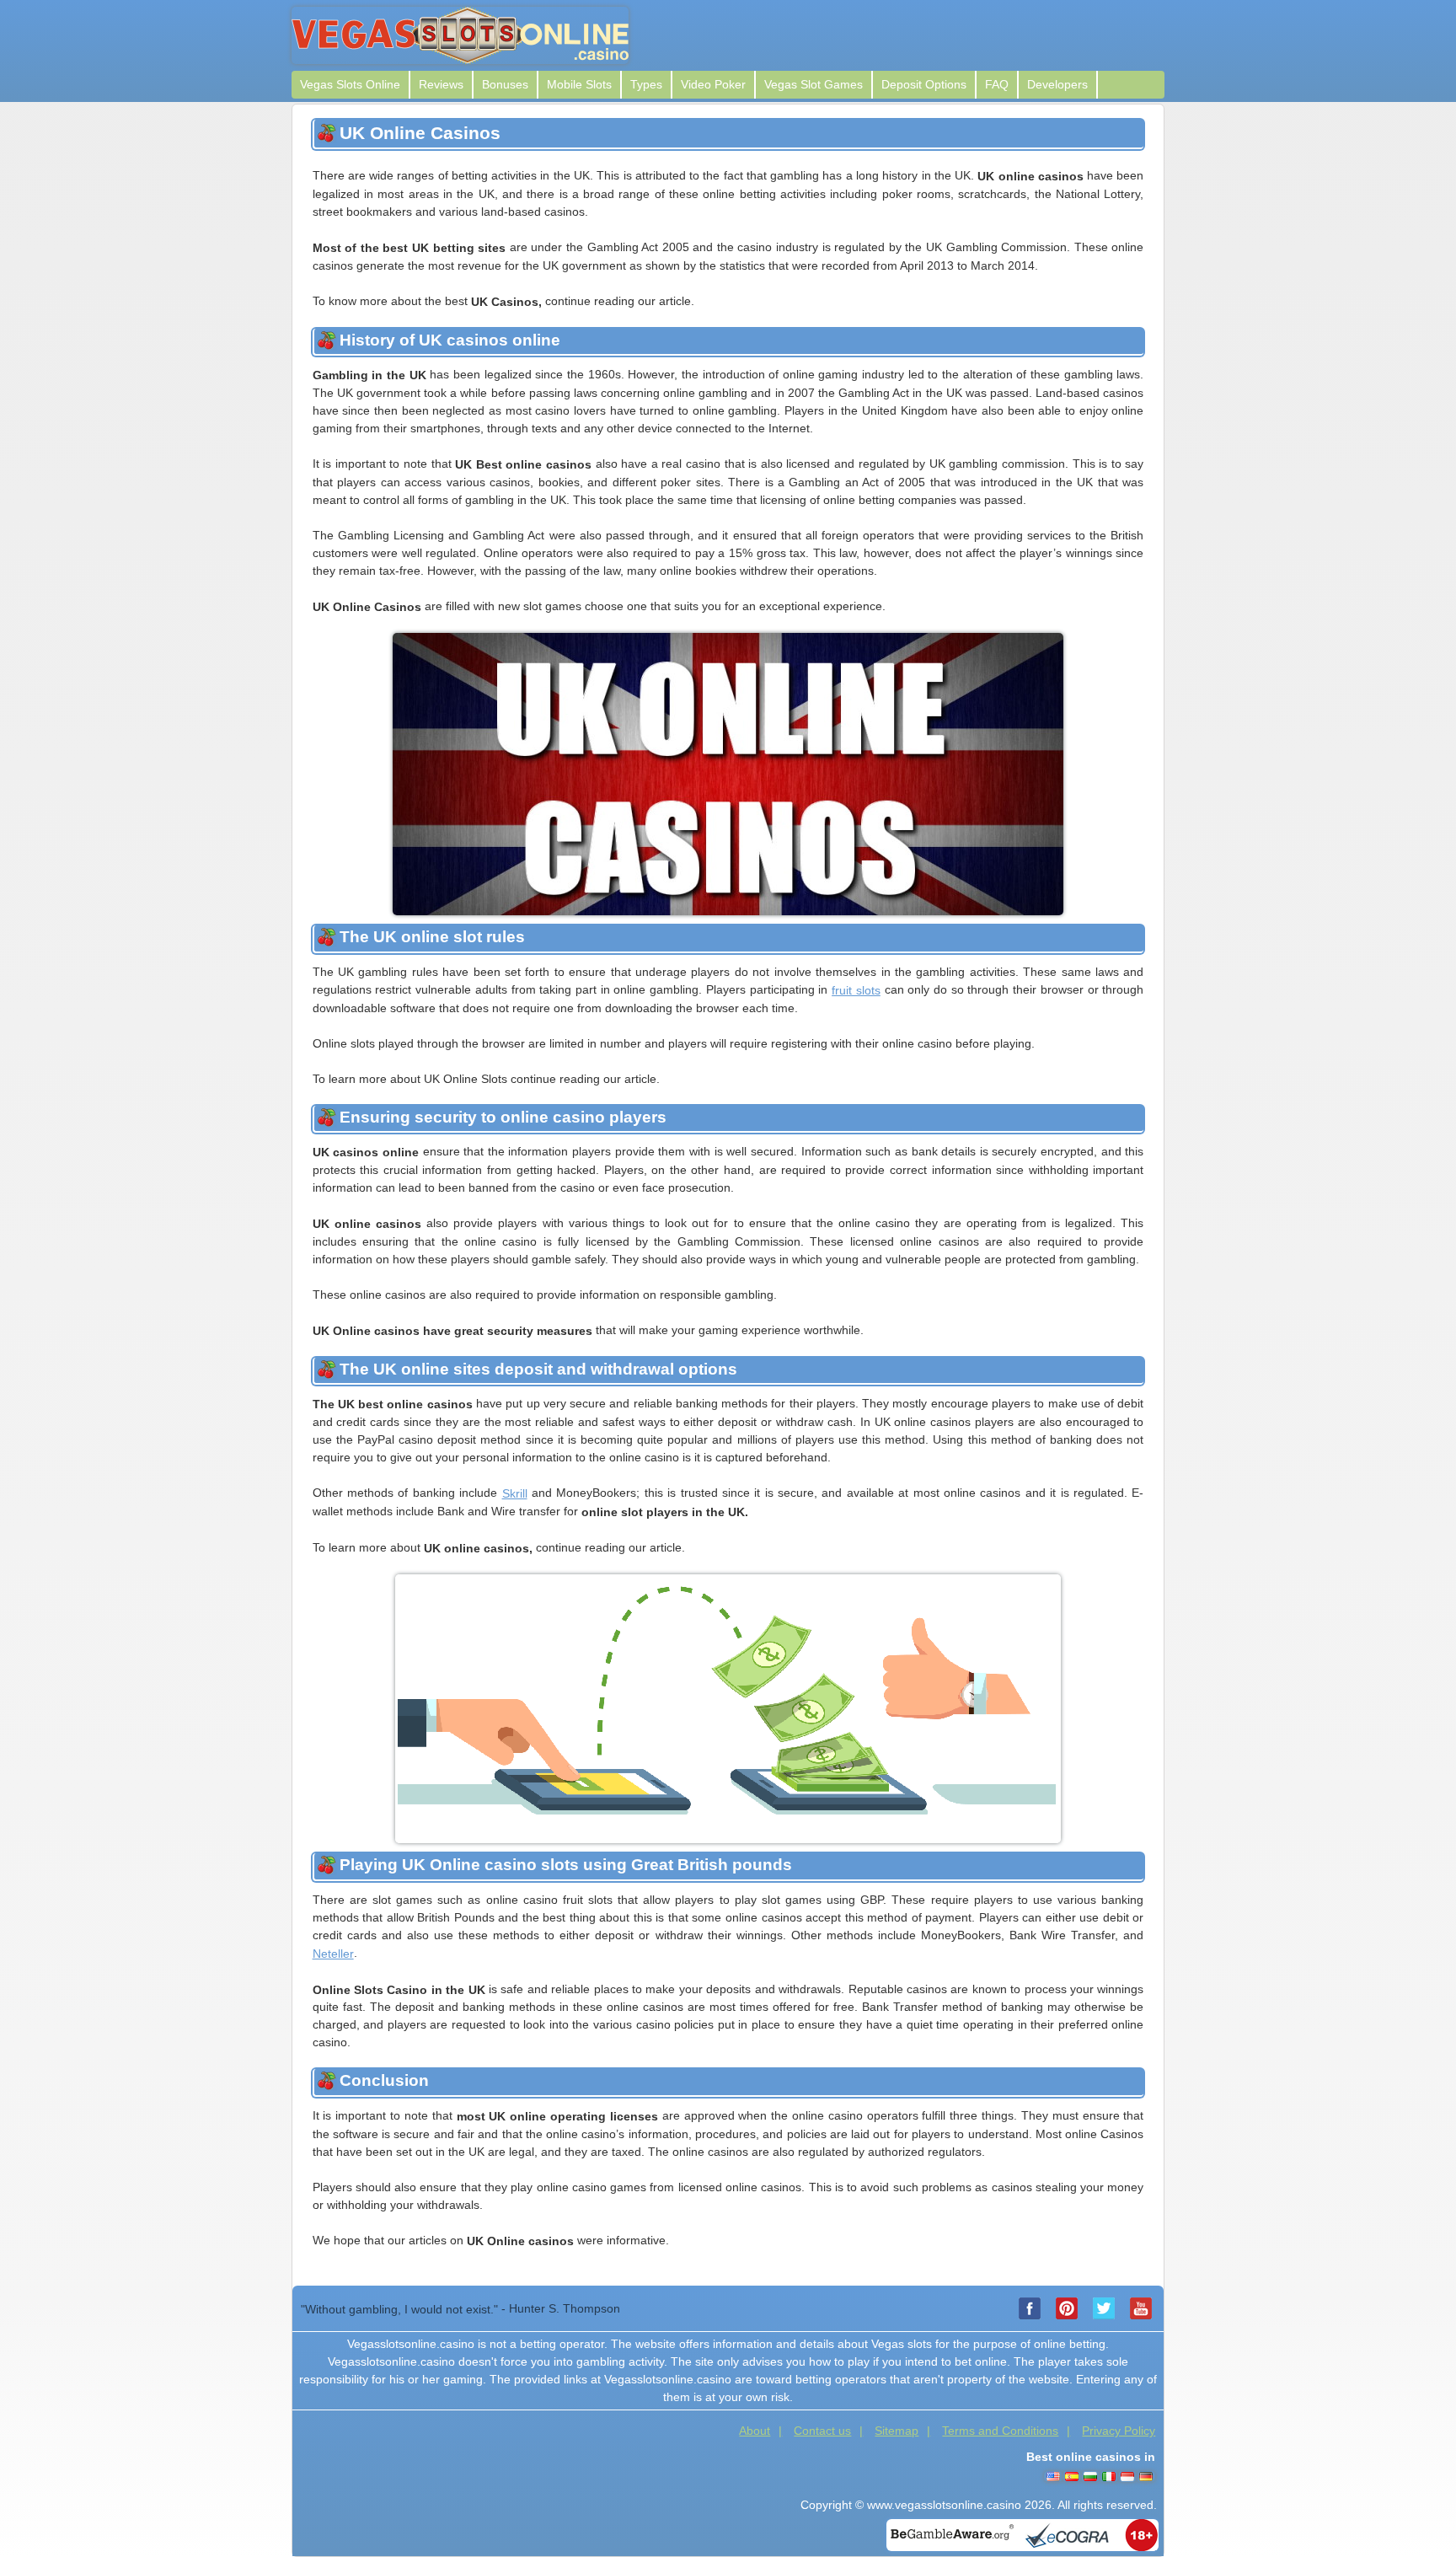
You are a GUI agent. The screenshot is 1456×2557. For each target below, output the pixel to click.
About (755, 2431)
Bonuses (505, 84)
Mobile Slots (579, 84)
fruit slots (856, 990)
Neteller (333, 1954)
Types (646, 84)
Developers (1057, 84)
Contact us (822, 2431)
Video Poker (713, 84)
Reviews (441, 84)
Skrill (515, 1493)
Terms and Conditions (1000, 2431)
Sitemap (897, 2431)
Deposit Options (924, 84)
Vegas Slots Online (350, 84)
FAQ (997, 84)
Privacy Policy (1119, 2431)
